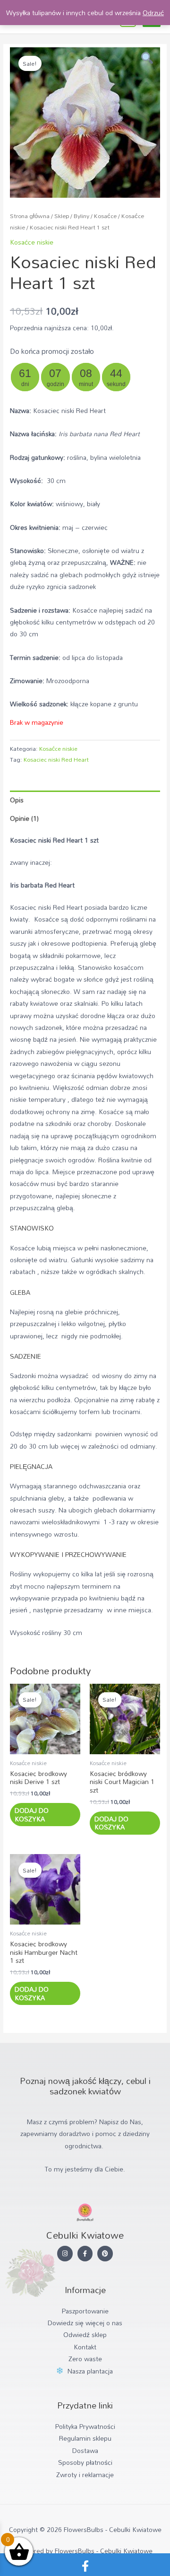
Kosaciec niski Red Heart (56, 759)
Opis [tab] (17, 800)
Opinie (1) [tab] (24, 818)
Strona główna (30, 216)
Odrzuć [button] (153, 13)
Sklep (62, 216)
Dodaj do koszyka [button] (32, 1815)
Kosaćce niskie (32, 242)
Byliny (81, 216)
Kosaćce (105, 216)
